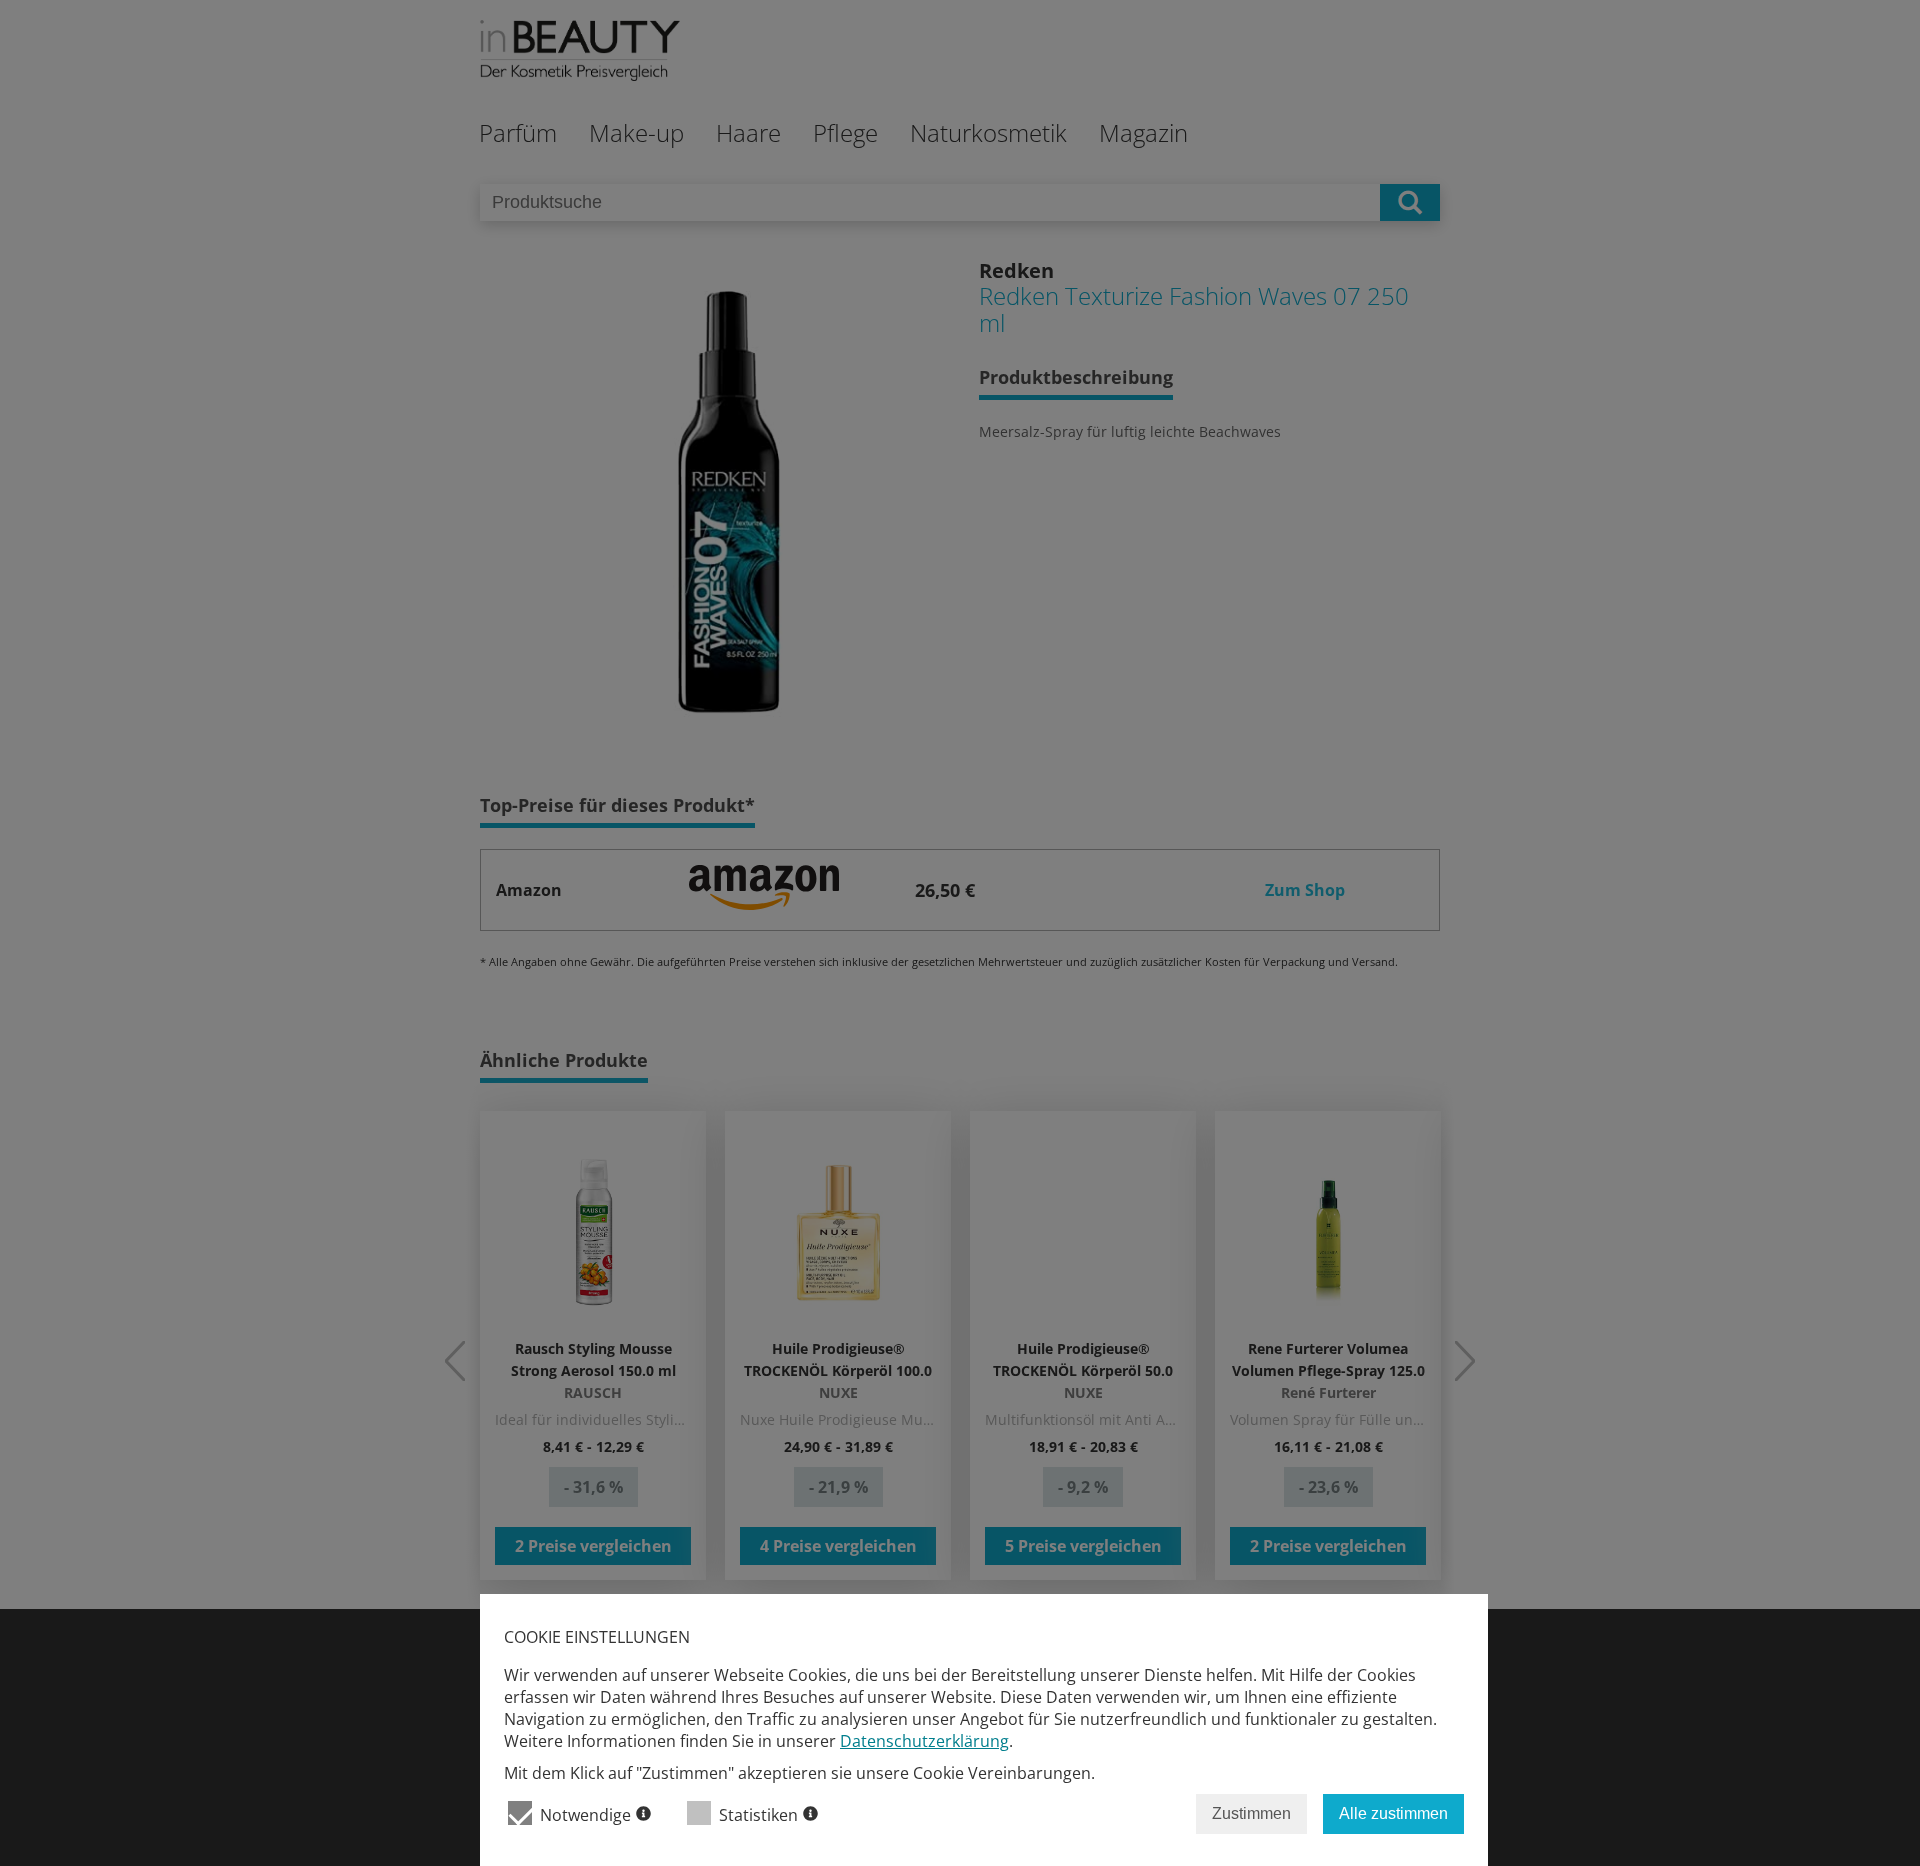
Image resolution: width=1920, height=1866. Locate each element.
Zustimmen (1251, 1813)
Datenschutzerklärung (924, 1741)
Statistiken (758, 1815)
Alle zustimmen (1393, 1813)
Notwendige (585, 1815)
